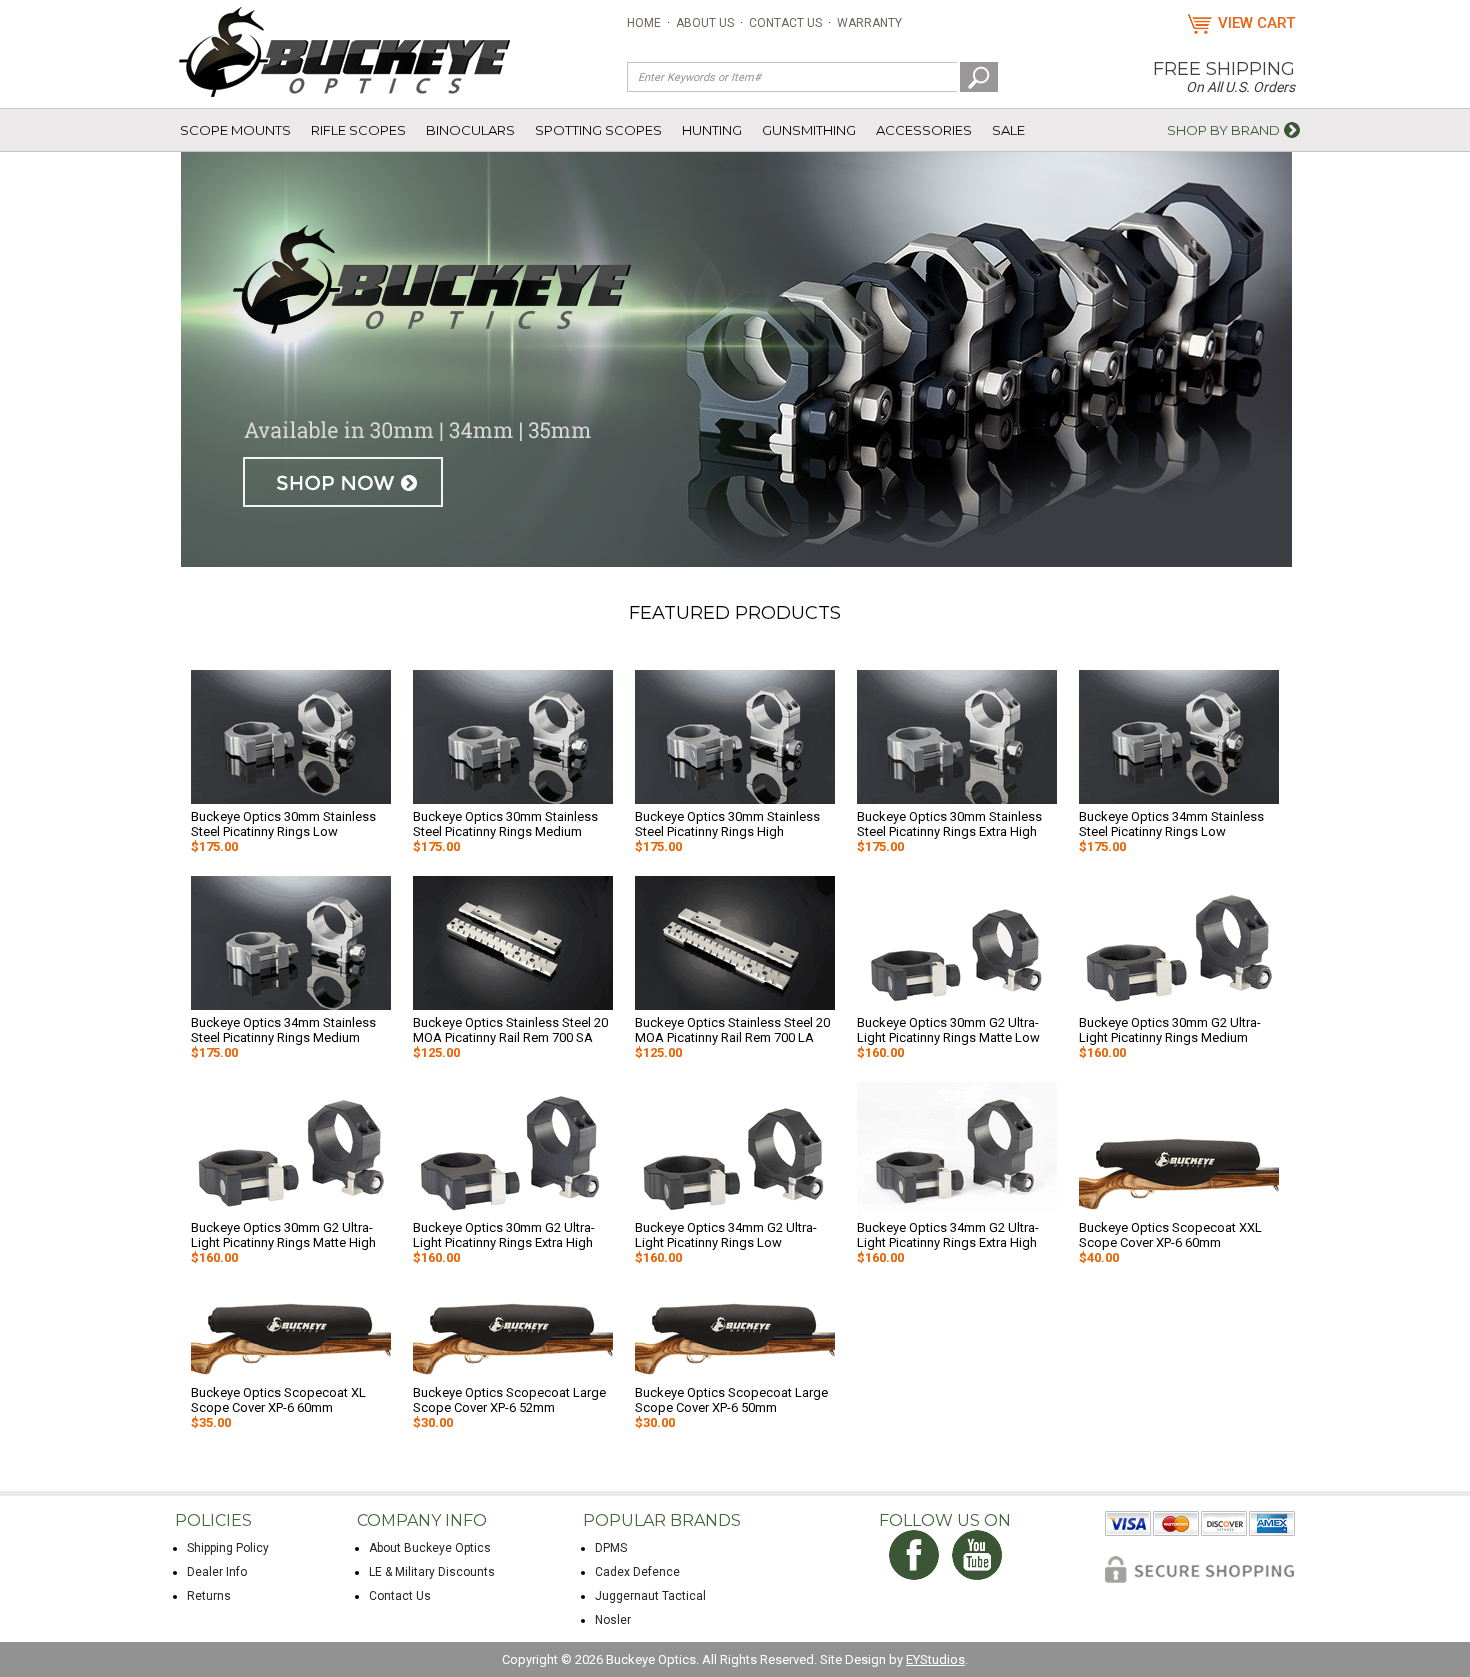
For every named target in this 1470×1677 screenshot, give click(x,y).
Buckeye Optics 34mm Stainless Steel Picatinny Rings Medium (283, 1030)
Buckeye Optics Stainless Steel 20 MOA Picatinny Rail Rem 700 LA (732, 1030)
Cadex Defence (637, 1572)
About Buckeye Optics (430, 1548)
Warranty (869, 23)
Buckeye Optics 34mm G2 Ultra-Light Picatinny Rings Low (726, 1235)
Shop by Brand (1223, 130)
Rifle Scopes (358, 130)
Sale (1008, 130)
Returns (209, 1596)
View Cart (1256, 23)
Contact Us (785, 23)
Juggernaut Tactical (650, 1596)
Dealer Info (217, 1572)
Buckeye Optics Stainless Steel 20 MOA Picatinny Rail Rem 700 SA (510, 1030)
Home (644, 23)
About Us (705, 23)
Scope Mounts (235, 130)
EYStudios (935, 1659)
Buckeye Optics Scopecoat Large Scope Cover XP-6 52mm (509, 1400)
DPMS (611, 1548)
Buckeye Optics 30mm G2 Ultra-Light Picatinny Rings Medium (1170, 1030)
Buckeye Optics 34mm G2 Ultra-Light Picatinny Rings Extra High (948, 1235)
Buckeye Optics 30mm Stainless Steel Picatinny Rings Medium (505, 824)
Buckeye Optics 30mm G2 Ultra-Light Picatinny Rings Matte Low (948, 1030)
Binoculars (470, 130)
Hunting (712, 130)
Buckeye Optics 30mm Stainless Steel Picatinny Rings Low (283, 824)
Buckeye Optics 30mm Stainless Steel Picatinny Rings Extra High (949, 824)
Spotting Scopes (598, 130)
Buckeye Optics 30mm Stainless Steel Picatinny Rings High (727, 824)
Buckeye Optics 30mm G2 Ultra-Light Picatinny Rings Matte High (283, 1235)
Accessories (924, 130)
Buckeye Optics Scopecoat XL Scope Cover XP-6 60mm (278, 1400)
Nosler (613, 1620)
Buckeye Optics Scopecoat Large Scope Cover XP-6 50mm (731, 1400)
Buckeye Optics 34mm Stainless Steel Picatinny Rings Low (1171, 824)
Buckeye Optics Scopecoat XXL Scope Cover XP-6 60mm (1170, 1235)
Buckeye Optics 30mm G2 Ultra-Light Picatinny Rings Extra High (504, 1235)
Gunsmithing (809, 130)
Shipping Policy (228, 1548)
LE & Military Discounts (432, 1572)
